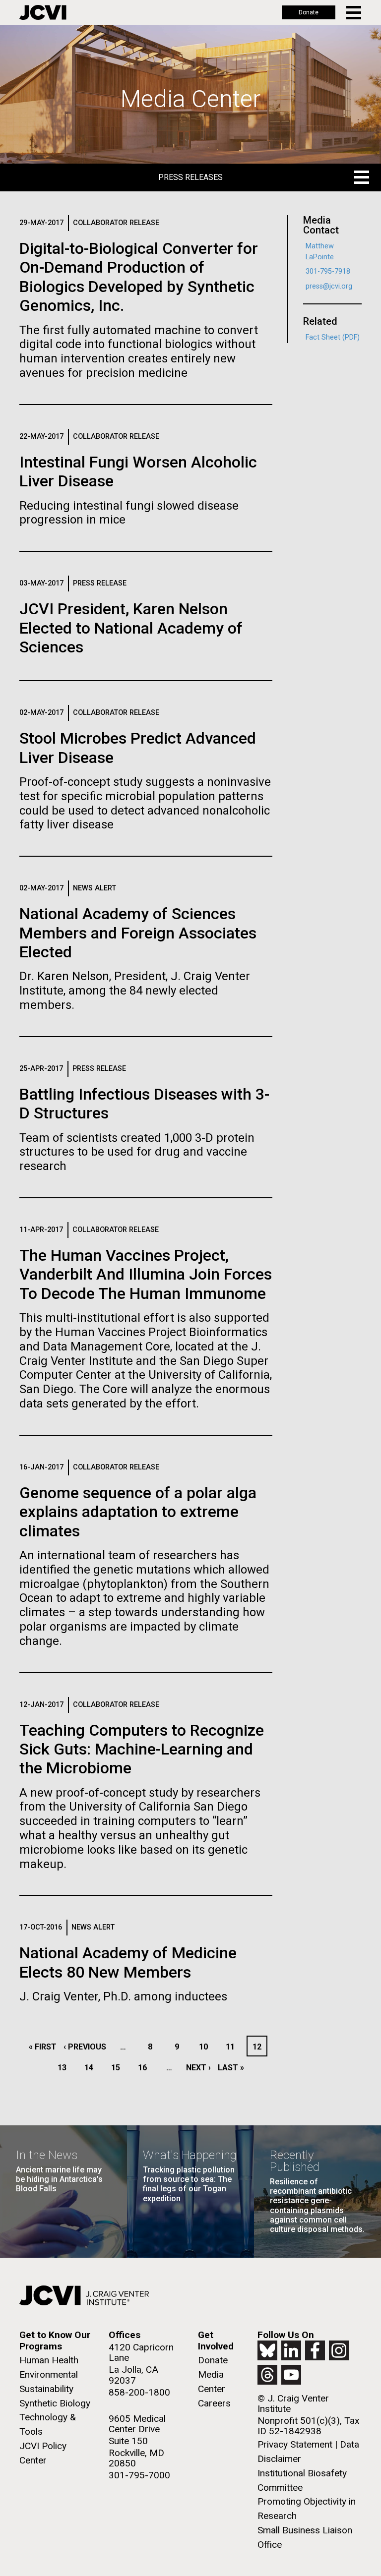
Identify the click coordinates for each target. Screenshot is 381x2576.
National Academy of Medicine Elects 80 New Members (128, 1962)
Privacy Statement (295, 2444)
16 (145, 2068)
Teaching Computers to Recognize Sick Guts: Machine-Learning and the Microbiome (142, 1749)
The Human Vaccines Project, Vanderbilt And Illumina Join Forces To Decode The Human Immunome (146, 1274)
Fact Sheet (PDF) (333, 337)
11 (233, 2047)
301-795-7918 (328, 271)
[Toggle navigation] (354, 13)
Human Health (49, 2360)
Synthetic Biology (55, 2403)
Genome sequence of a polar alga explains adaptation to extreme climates (138, 1512)
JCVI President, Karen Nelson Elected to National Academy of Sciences (131, 628)
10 (206, 2047)
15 (118, 2068)
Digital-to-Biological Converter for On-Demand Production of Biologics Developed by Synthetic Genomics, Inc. (139, 277)
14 (92, 2068)
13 (65, 2068)
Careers (214, 2403)
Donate (309, 12)
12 (259, 2047)
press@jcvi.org (329, 286)
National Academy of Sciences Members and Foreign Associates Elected (138, 933)
